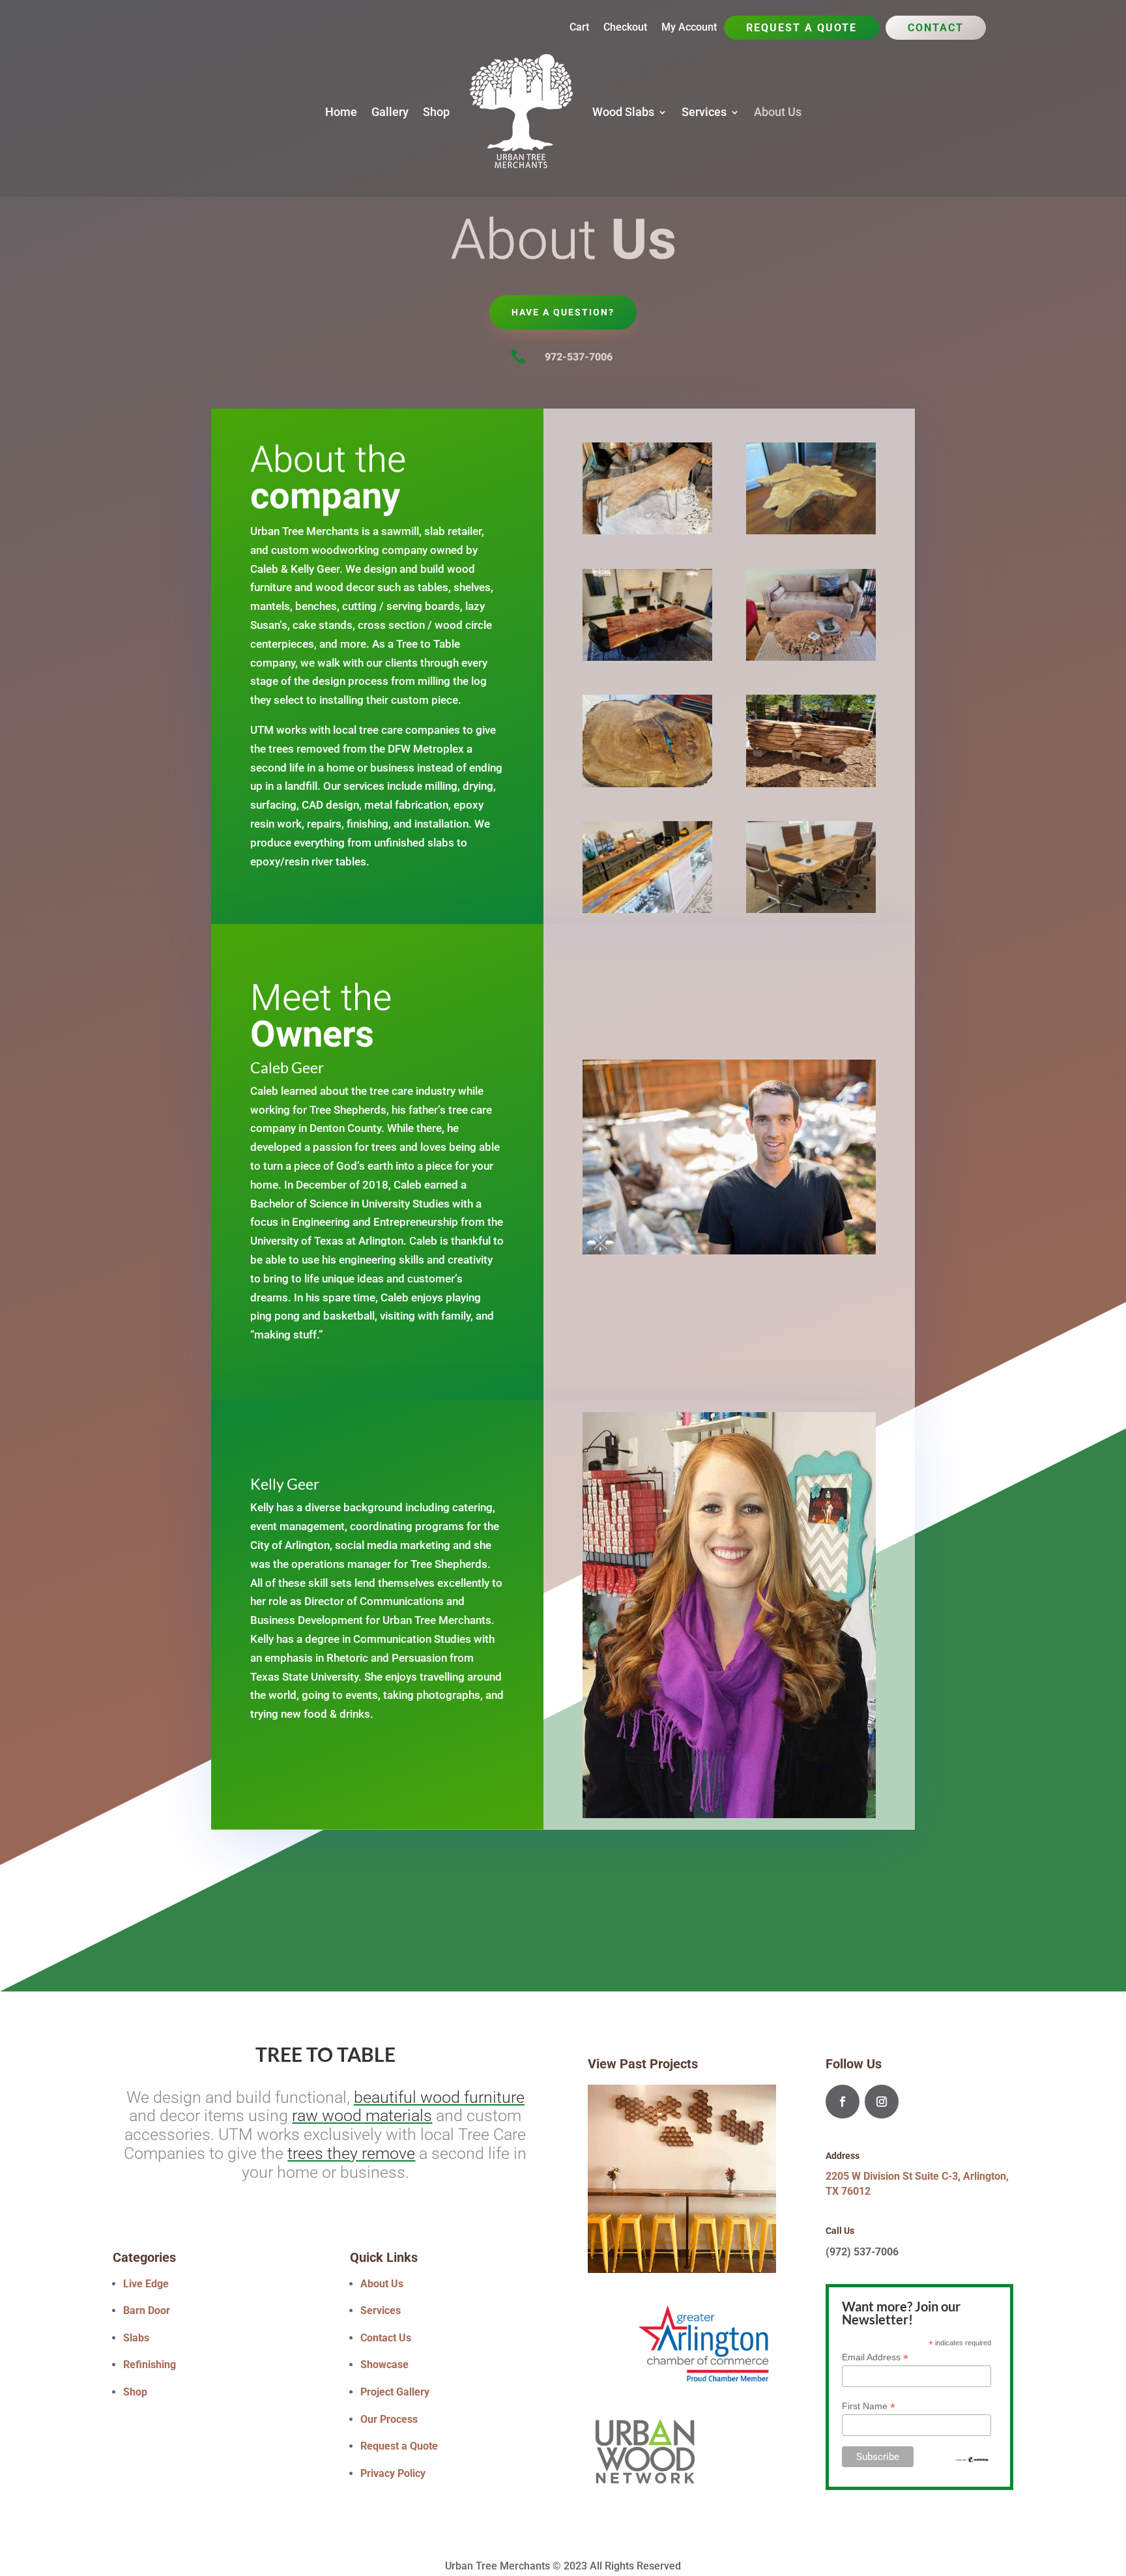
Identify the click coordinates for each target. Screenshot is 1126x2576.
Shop (436, 112)
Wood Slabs (623, 112)
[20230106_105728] (647, 784)
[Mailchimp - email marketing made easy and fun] (972, 2460)
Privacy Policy (393, 2473)
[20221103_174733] (647, 657)
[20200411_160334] (647, 909)
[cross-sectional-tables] (811, 531)
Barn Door (147, 2310)
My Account (689, 28)
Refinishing (150, 2365)
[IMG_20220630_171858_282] (811, 657)
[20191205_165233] (647, 531)
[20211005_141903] (811, 784)
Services (704, 112)
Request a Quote (801, 29)
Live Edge (146, 2284)
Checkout (625, 28)
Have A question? (563, 312)
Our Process (389, 2419)
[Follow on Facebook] (843, 2102)
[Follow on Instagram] (882, 2102)
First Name (869, 2406)
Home (341, 112)
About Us (778, 112)
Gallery (390, 112)
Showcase (384, 2365)
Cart (579, 28)
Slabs (136, 2338)
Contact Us (386, 2338)
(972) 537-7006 (862, 2252)
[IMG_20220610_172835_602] (811, 909)
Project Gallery (395, 2392)
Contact (936, 29)
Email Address (875, 2357)
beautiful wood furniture (439, 2097)
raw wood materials (362, 2116)
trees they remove (351, 2153)
